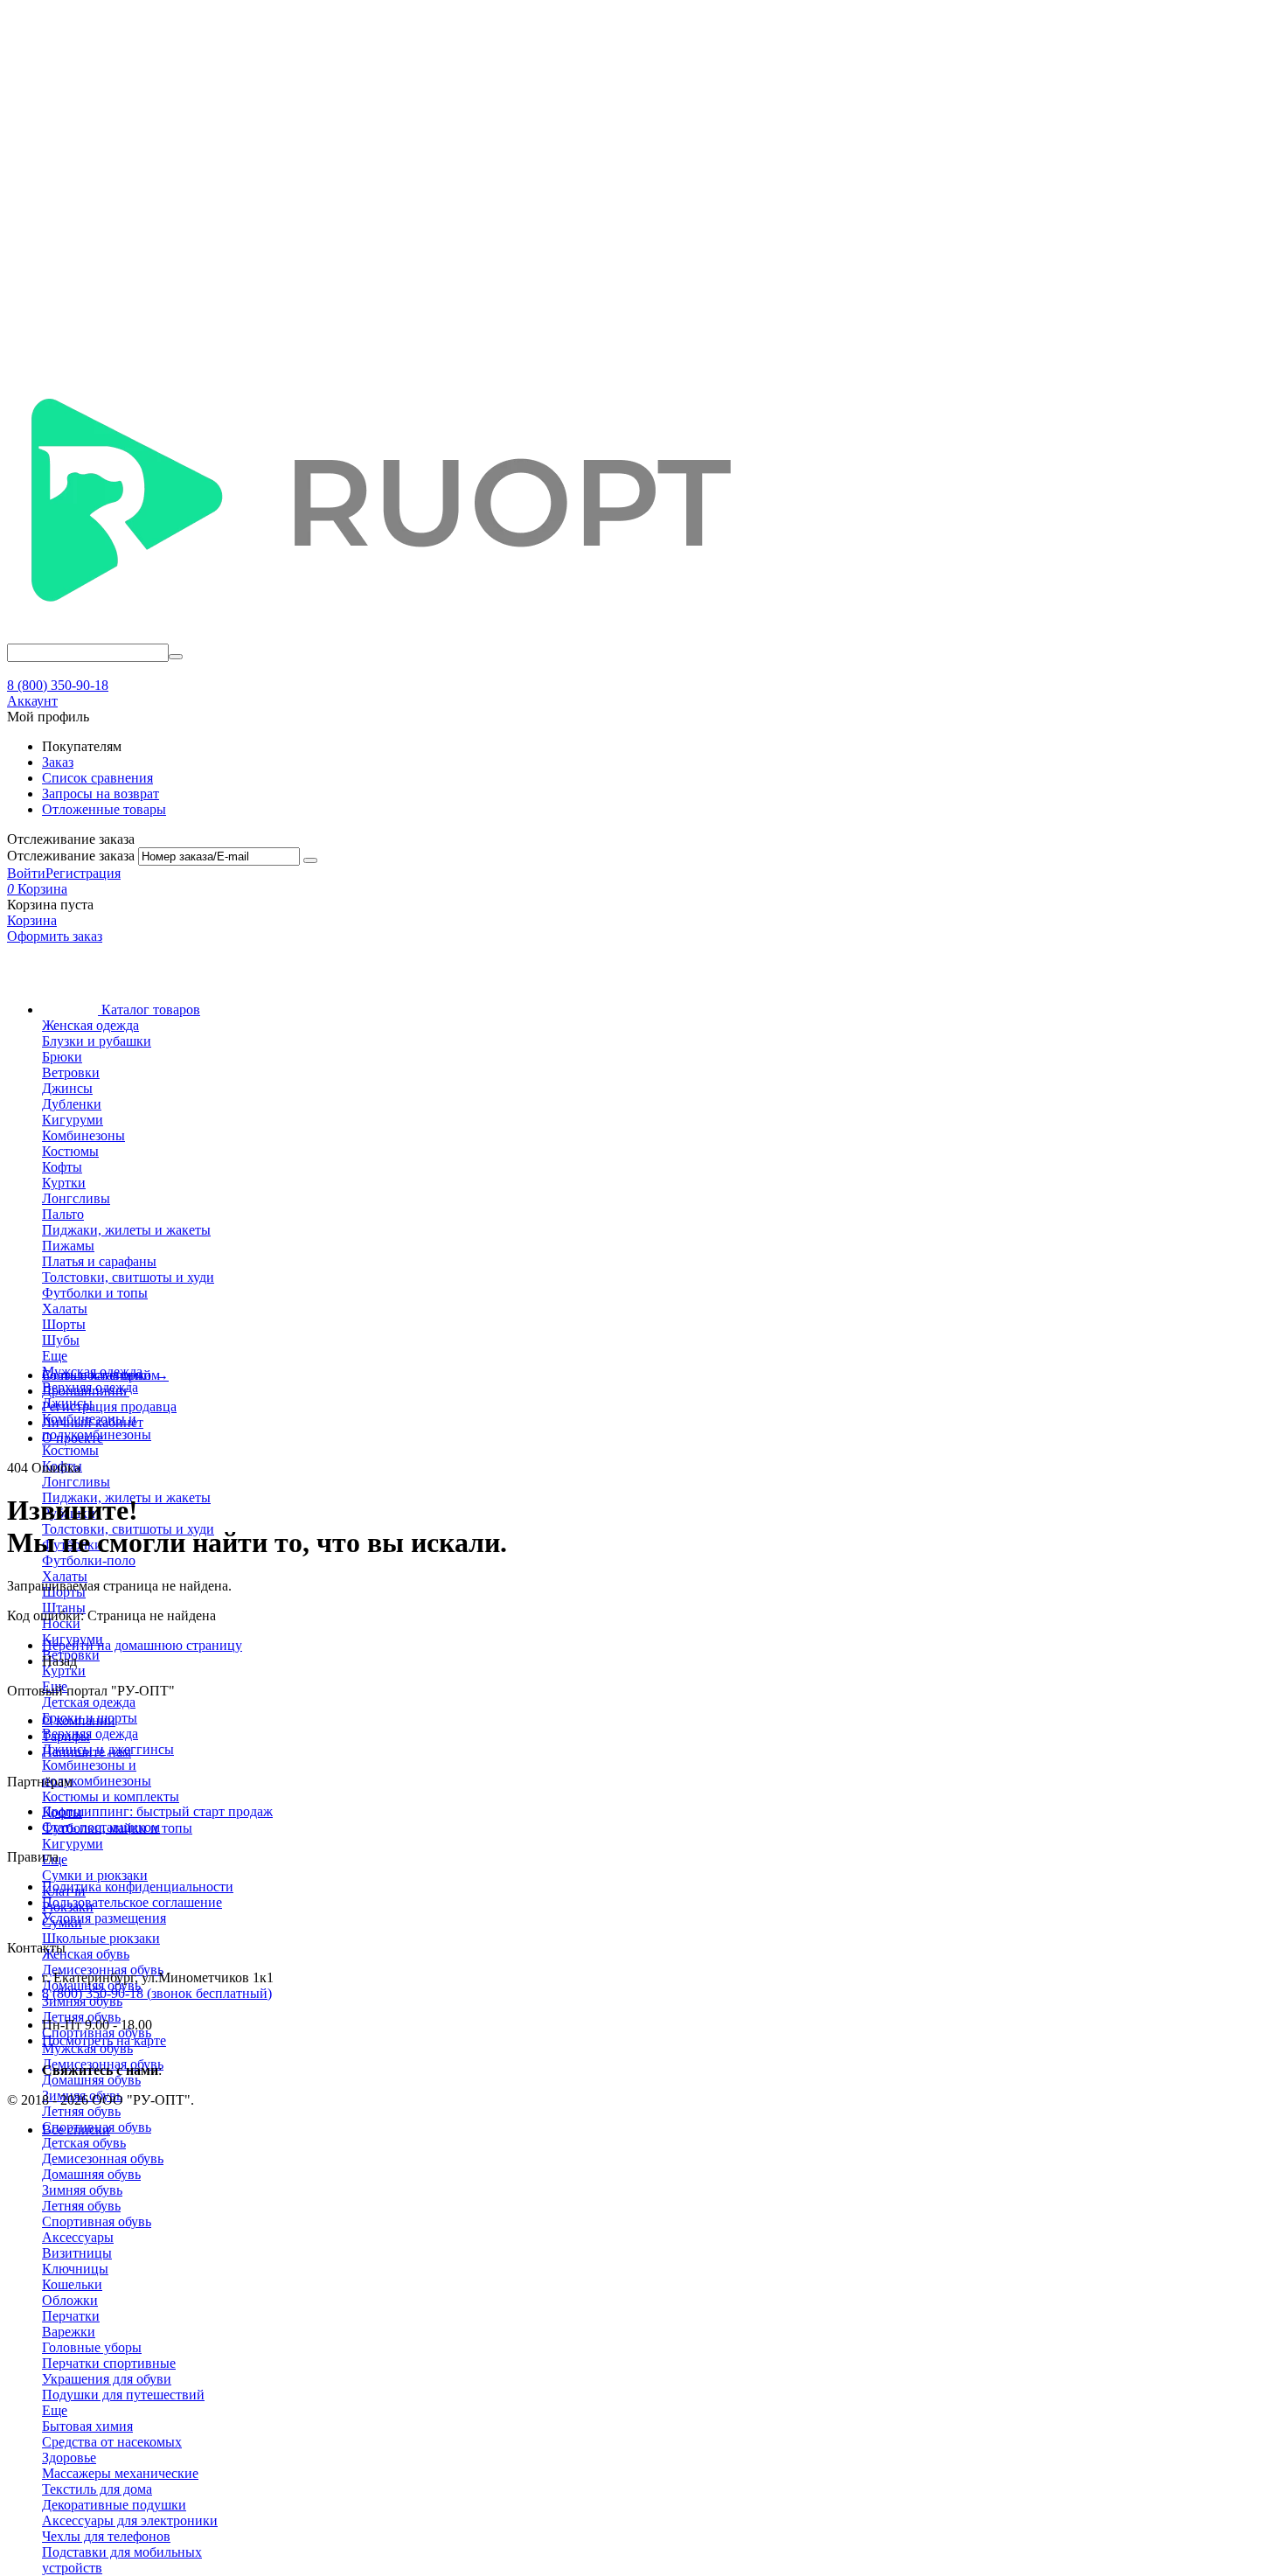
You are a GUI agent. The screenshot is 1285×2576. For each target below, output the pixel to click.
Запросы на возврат (101, 794)
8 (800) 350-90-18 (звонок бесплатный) (157, 1993)
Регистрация (83, 873)
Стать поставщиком (101, 1827)
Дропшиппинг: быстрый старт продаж (157, 1811)
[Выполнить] (310, 860)
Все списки (76, 2130)
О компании (79, 1720)
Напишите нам (87, 1752)
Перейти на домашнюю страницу (142, 1645)
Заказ (58, 762)
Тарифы (66, 1736)
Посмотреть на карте (104, 2040)
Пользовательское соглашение (132, 1902)
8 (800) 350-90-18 (58, 685)
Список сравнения (97, 778)
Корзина (32, 920)
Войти (26, 873)
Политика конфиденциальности (138, 1887)
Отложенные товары (104, 809)
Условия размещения (104, 1918)
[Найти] (176, 657)
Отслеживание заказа (71, 856)
